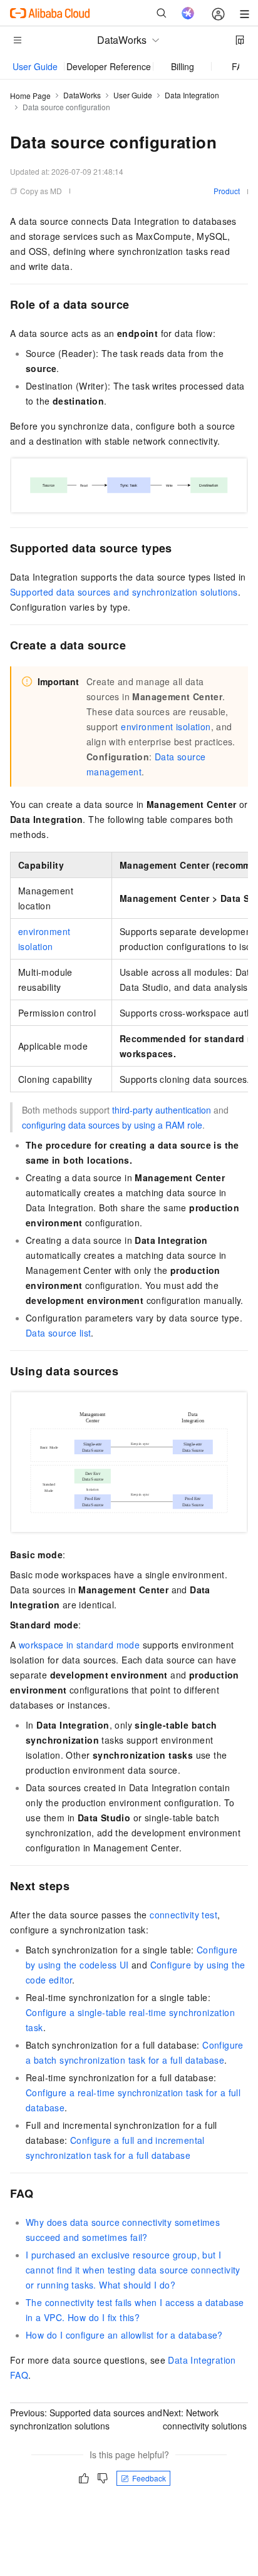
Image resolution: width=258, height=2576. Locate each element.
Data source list (58, 1333)
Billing (183, 66)
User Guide (35, 66)
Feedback (149, 2478)
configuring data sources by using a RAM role (112, 1125)
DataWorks (82, 95)
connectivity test (183, 1915)
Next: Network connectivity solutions (205, 2419)
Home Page (30, 96)
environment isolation (166, 727)
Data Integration (192, 95)
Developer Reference (109, 66)
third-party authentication (162, 1110)
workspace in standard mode (79, 1645)
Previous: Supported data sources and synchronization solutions (86, 2419)
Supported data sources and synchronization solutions (124, 592)
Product (227, 191)
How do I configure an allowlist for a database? (124, 2335)
